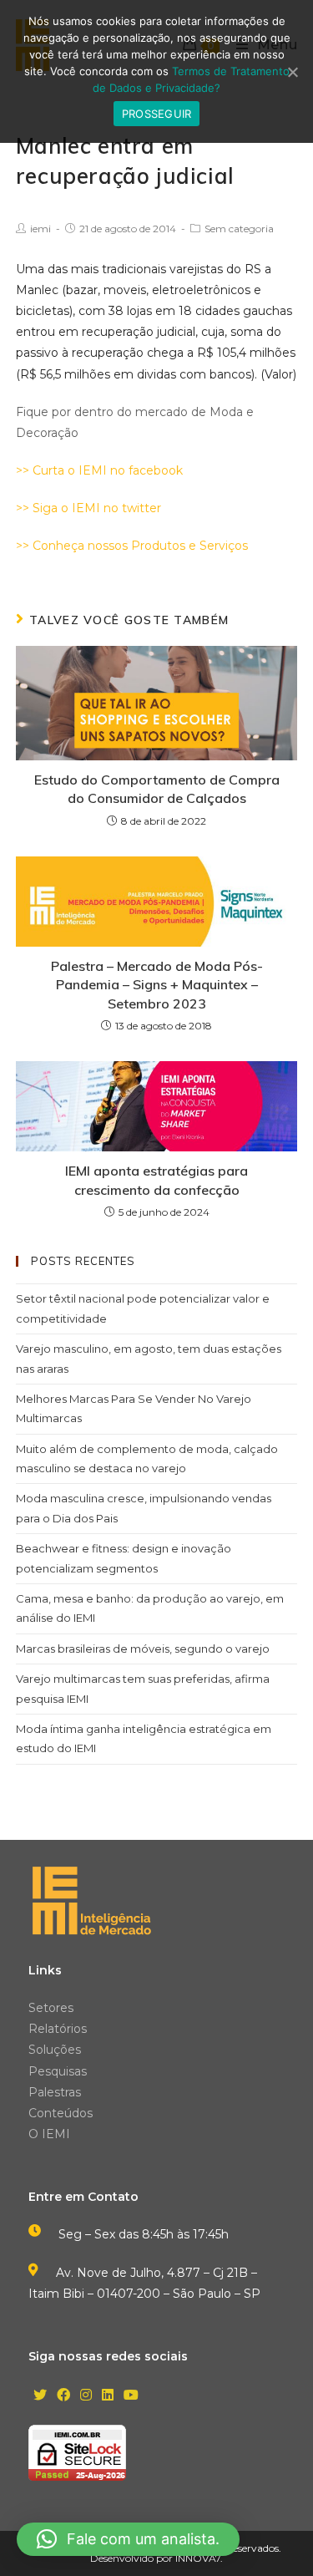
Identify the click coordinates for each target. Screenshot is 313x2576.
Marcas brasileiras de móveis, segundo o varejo (143, 1649)
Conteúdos (61, 2113)
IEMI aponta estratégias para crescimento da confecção (156, 1180)
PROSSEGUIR (157, 114)
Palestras (55, 2092)
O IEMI (49, 2134)
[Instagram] (86, 2396)
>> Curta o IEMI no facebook (99, 470)
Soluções (55, 2050)
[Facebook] (63, 2396)
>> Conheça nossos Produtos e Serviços (132, 546)
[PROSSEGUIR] (292, 72)
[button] (128, 2539)
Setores (51, 2008)
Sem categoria (239, 229)
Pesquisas (58, 2071)
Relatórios (58, 2029)
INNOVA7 (198, 2558)
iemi (40, 229)
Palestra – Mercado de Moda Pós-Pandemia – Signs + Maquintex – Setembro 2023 (157, 985)
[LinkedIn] (108, 2396)
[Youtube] (131, 2396)
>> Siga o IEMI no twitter (88, 508)
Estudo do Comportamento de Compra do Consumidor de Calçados (157, 789)
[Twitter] (40, 2396)
